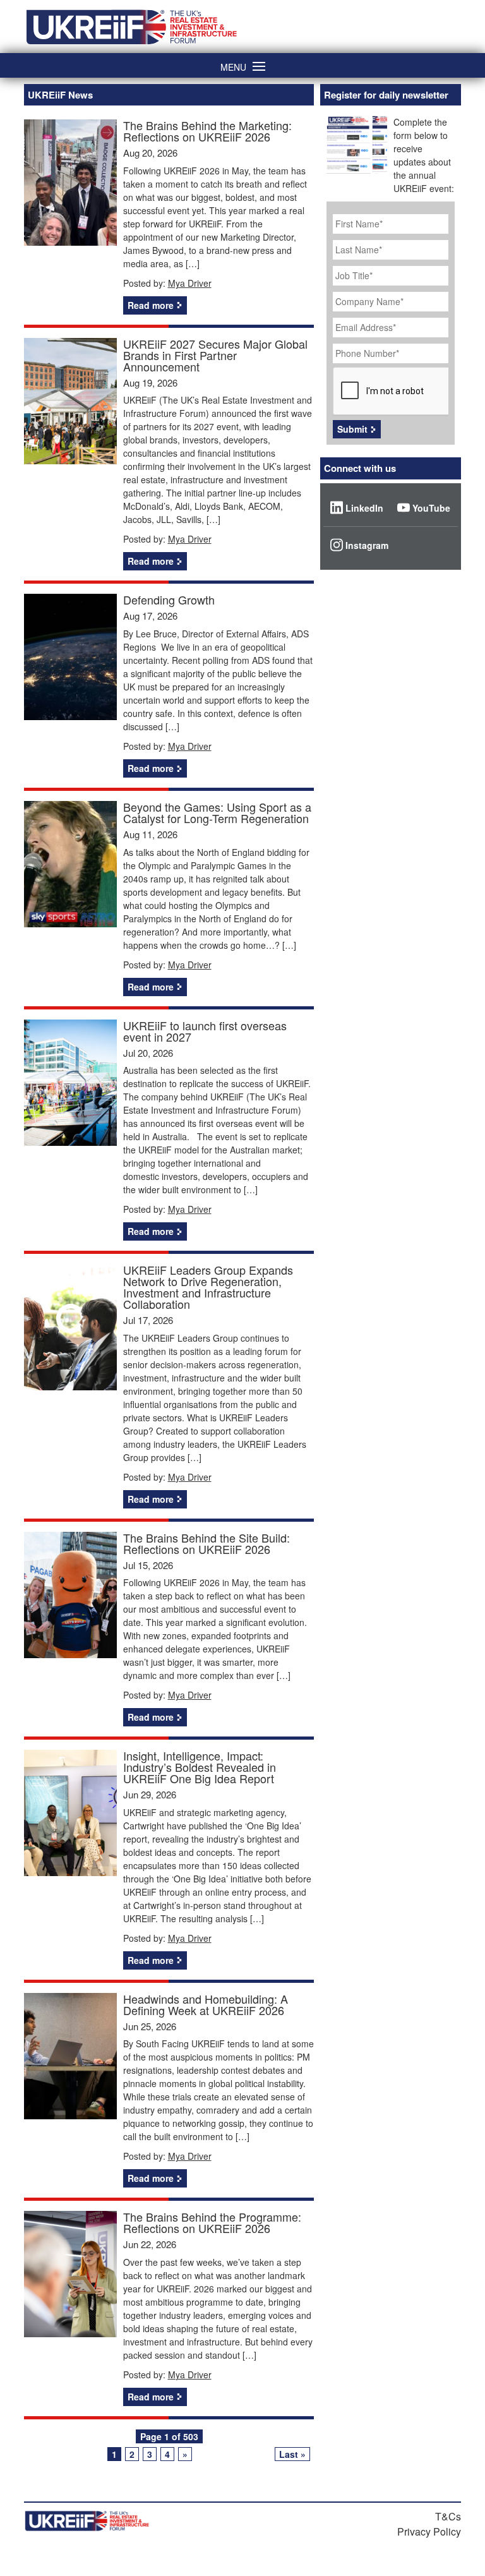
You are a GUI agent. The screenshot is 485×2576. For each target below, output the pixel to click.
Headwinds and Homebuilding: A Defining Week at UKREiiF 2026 (206, 2004)
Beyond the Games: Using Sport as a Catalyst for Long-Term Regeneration (217, 812)
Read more (151, 305)
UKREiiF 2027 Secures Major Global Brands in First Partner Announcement (215, 355)
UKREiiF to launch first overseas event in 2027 (205, 1031)
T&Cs (448, 2516)
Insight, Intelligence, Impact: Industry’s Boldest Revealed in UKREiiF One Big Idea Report (200, 1767)
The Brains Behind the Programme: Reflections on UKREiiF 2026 (212, 2222)
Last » (292, 2454)
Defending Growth (169, 599)
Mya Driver (190, 283)
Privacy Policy (429, 2531)
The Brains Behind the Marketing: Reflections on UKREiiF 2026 (207, 131)
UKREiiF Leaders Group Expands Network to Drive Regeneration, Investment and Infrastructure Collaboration (208, 1287)
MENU (233, 66)
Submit (352, 429)
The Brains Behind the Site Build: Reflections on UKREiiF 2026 (207, 1543)
